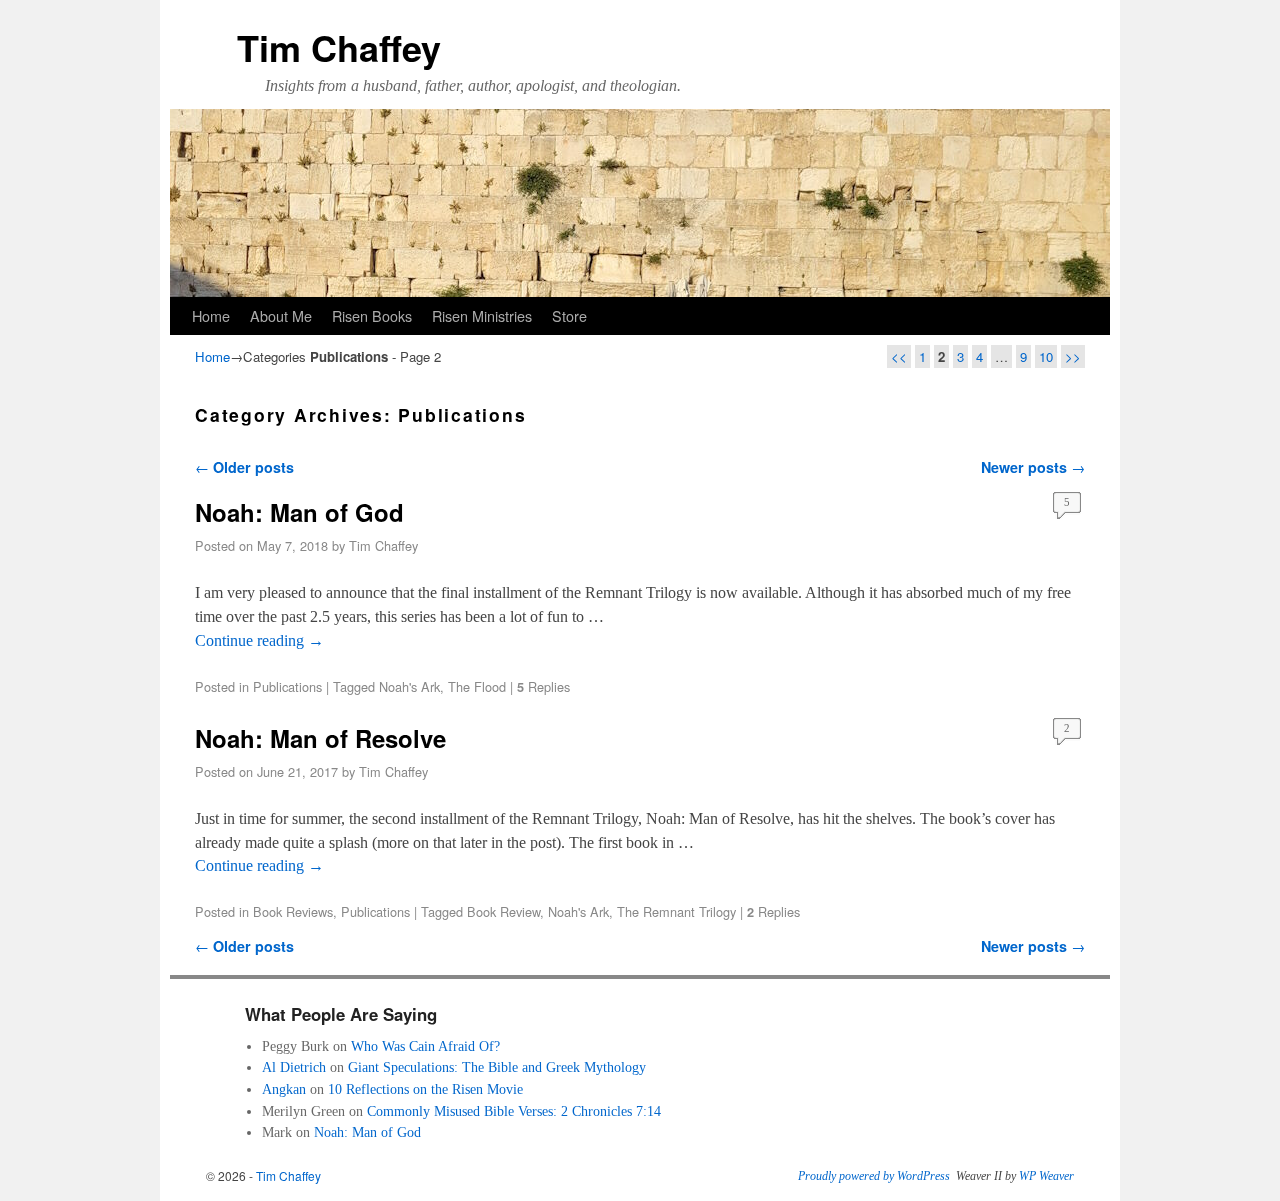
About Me (281, 315)
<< (899, 356)
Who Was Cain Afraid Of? (425, 1046)
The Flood (477, 686)
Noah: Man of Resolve (320, 738)
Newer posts (1033, 467)
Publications (287, 686)
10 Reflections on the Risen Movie (425, 1089)
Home (211, 315)
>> (1073, 356)
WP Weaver (1046, 1176)
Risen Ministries (482, 315)
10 (1046, 356)
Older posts (244, 467)
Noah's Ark (409, 686)
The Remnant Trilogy (676, 911)
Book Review (503, 911)
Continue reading (259, 640)
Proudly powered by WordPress (874, 1176)
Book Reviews (293, 911)
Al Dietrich (294, 1067)
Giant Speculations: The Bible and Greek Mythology (497, 1067)
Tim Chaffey (339, 47)
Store (569, 315)
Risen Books (372, 315)
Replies (543, 686)
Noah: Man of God (299, 512)
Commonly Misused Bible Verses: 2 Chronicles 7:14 (514, 1111)
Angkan (284, 1089)
